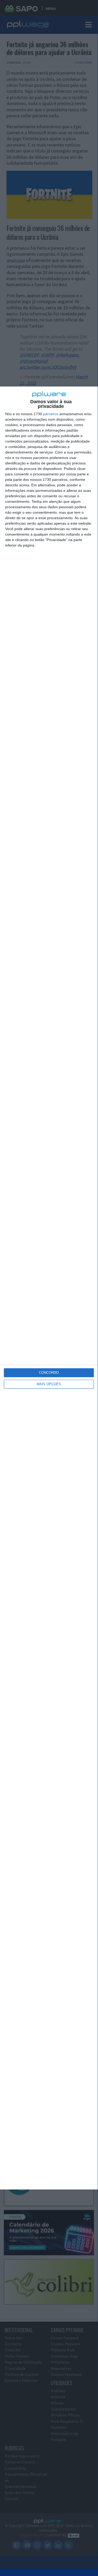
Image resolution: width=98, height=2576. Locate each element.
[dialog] (49, 1288)
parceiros (51, 414)
